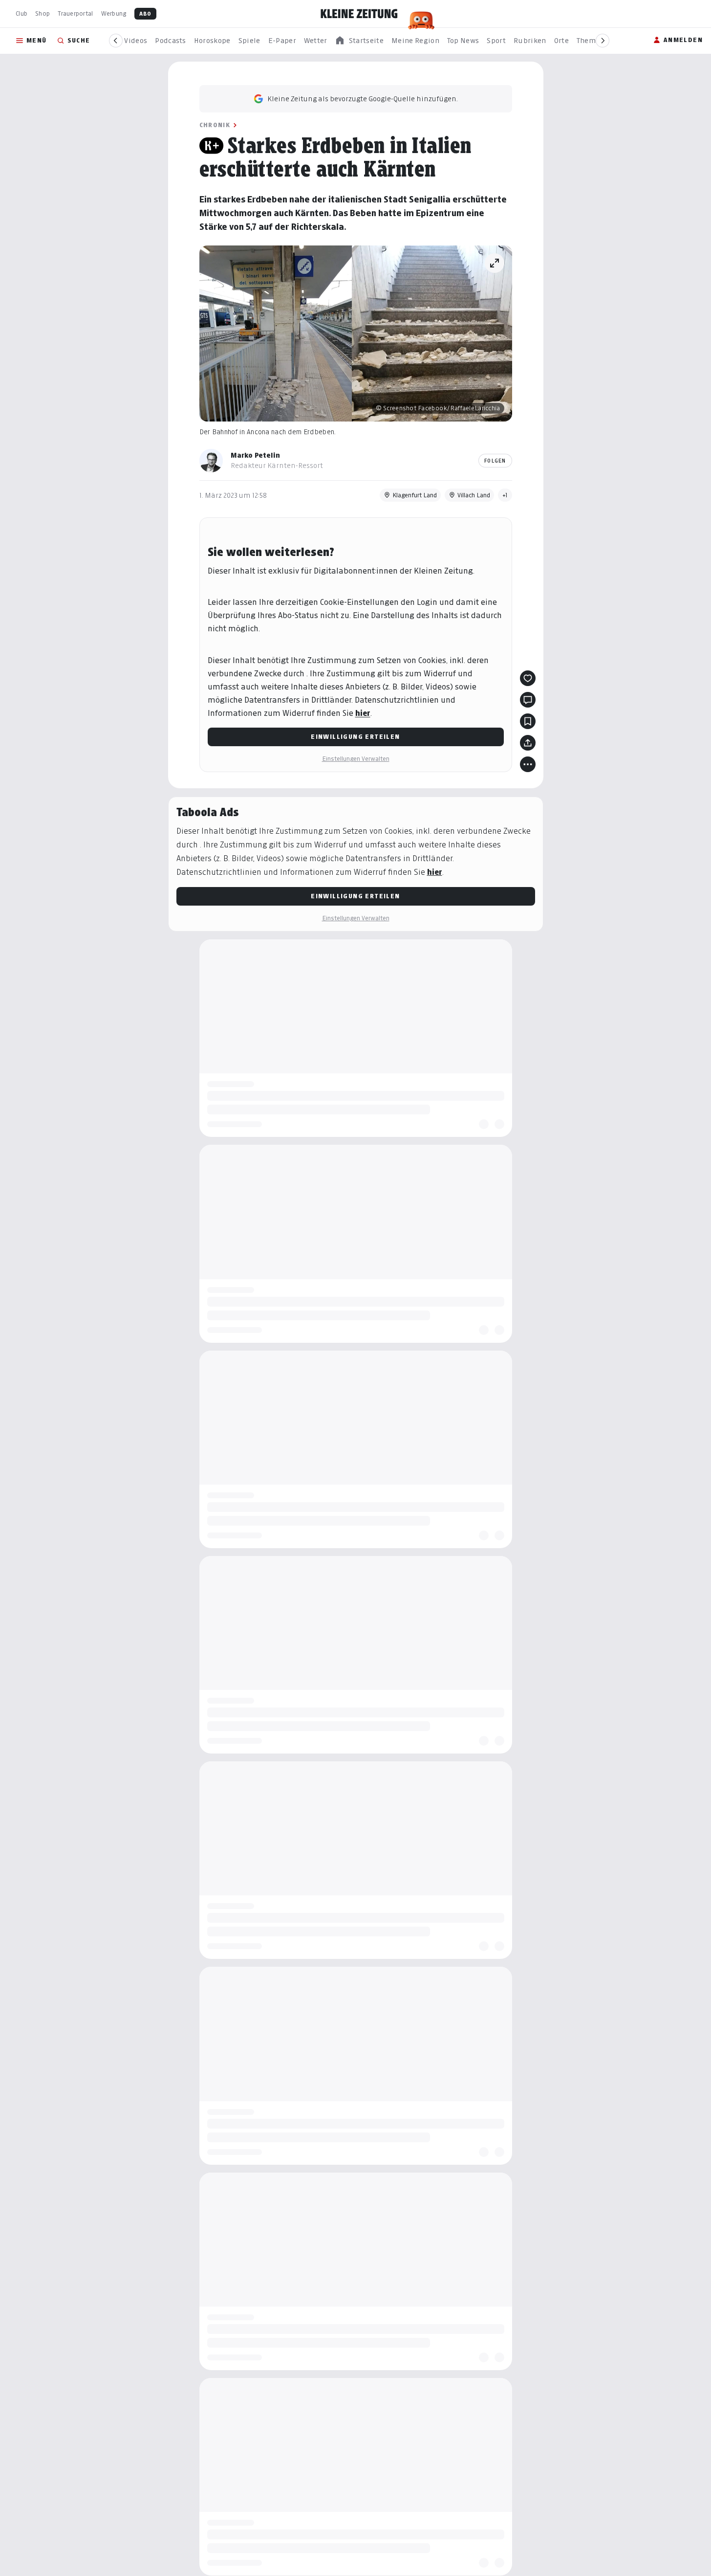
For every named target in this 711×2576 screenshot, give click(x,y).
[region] (359, 41)
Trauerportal (75, 13)
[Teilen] (528, 743)
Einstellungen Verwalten (356, 759)
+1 (505, 495)
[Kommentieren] (528, 700)
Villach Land (474, 495)
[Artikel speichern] (528, 721)
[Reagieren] (528, 678)
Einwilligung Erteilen (355, 737)
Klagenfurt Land (415, 495)
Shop (43, 13)
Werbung (114, 13)
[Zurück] (116, 41)
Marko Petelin (255, 455)
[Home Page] (359, 14)
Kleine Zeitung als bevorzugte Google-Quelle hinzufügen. (363, 99)
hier (363, 713)
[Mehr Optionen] (528, 764)
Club (22, 13)
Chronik (215, 125)
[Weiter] (603, 41)
